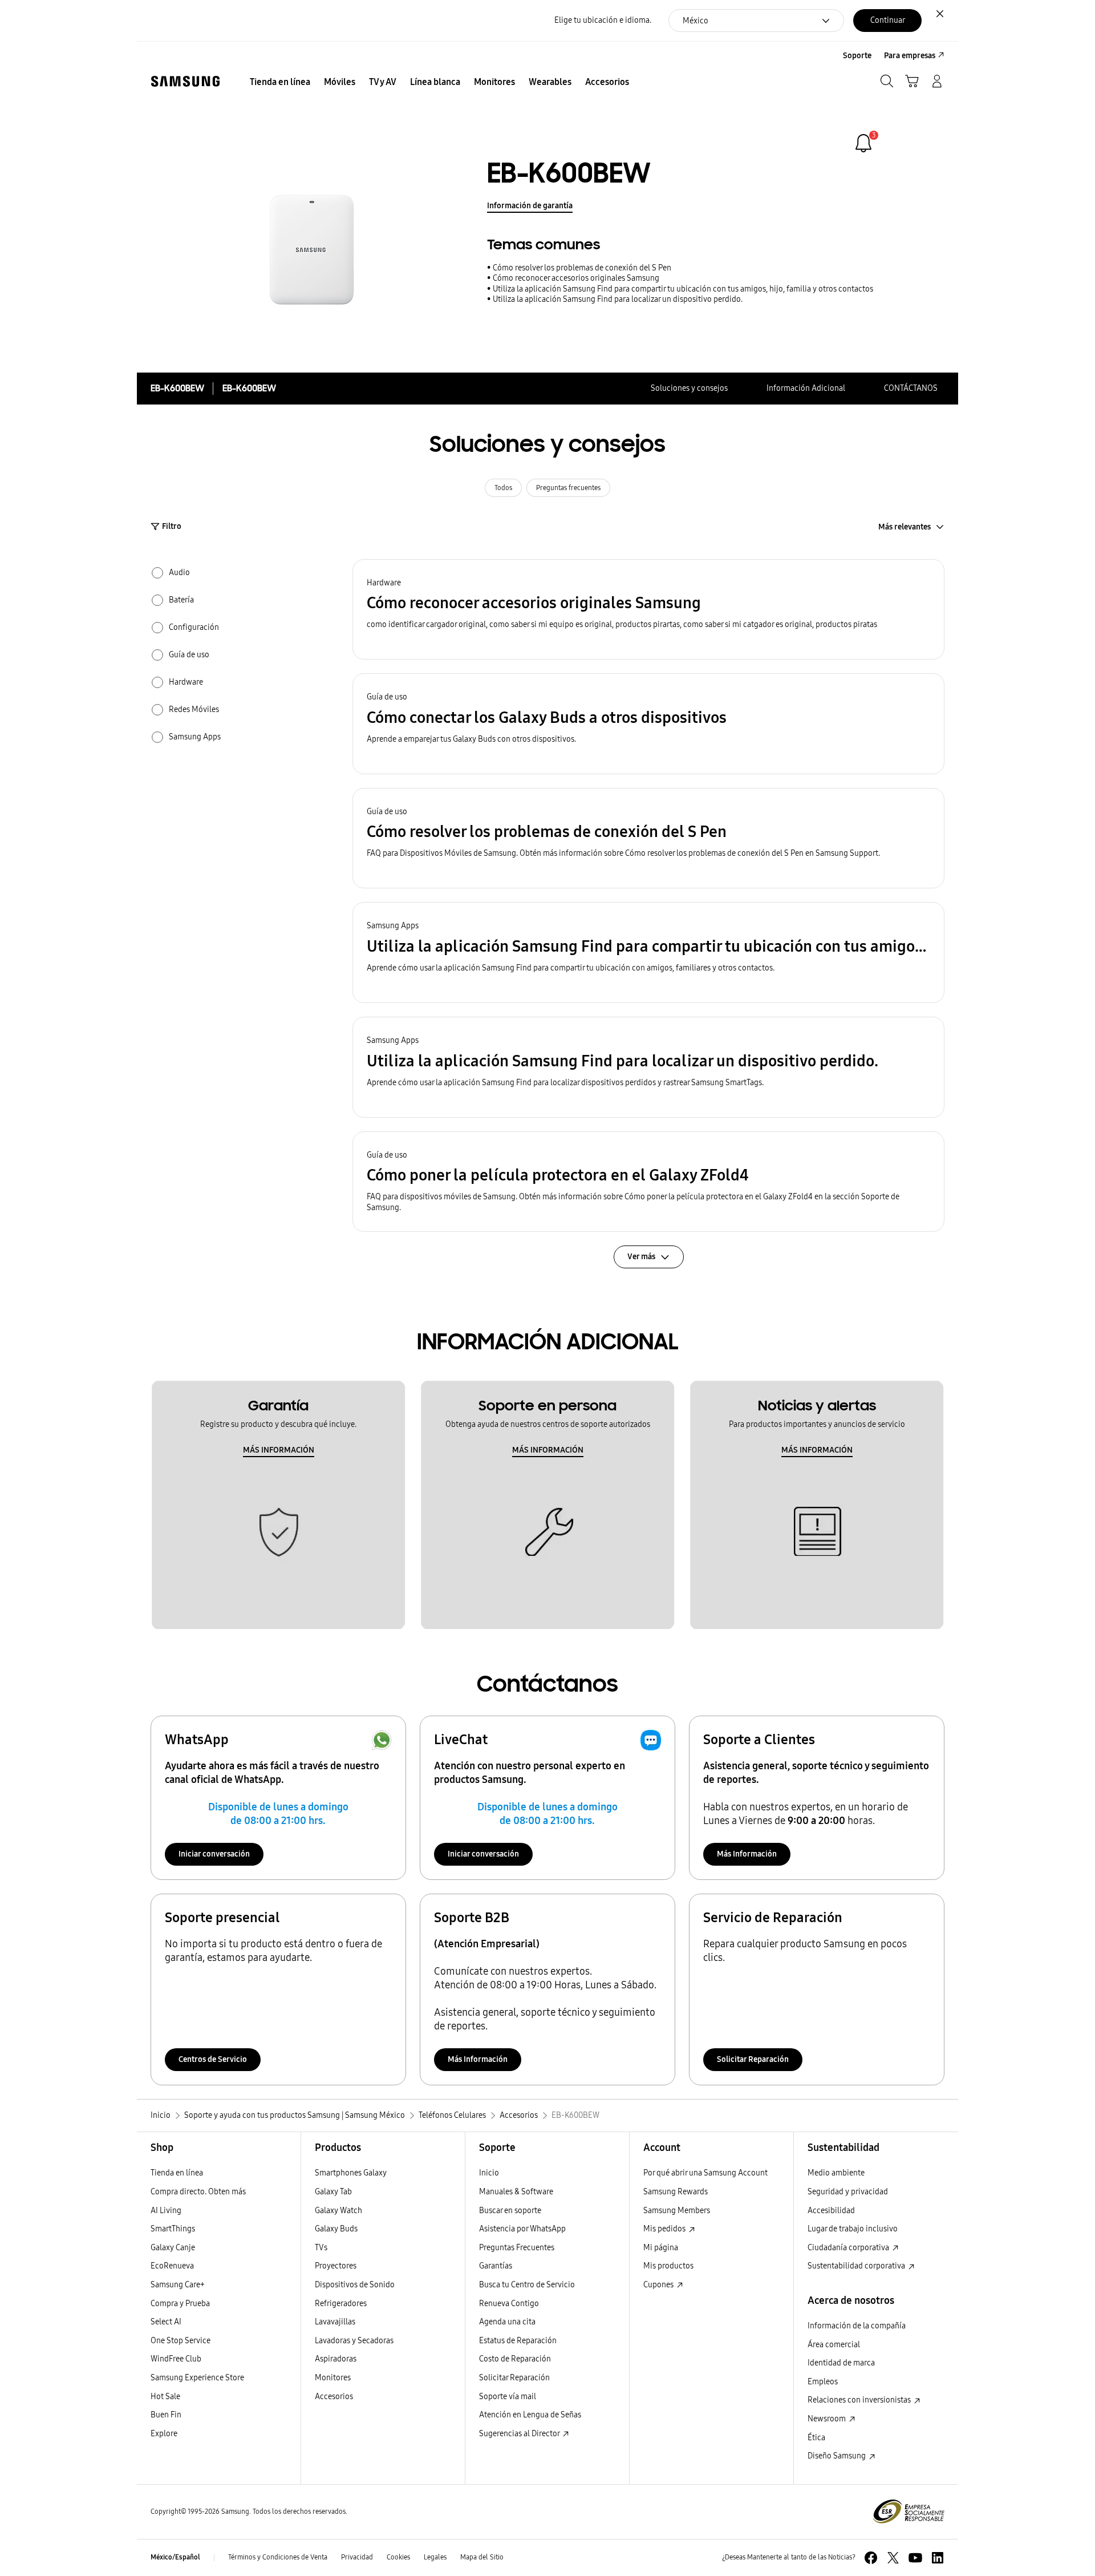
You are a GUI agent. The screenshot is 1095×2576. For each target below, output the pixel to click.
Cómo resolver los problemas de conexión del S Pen (582, 268)
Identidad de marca (841, 2363)
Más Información (747, 1854)
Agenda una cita (507, 2322)
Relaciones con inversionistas (860, 2400)
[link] (863, 143)
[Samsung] (185, 81)
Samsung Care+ (178, 2285)
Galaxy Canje (173, 2248)
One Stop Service (181, 2341)
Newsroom (828, 2419)
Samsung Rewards (676, 2192)
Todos (503, 488)
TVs (321, 2248)
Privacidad (357, 2557)
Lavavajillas (335, 2322)
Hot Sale (165, 2397)
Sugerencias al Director (520, 2434)
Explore (164, 2434)
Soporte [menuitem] (857, 56)
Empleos (823, 2382)
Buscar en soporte (510, 2211)
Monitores (333, 2378)
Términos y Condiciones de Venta (278, 2557)
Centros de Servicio (213, 2059)
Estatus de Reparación (518, 2341)
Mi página (661, 2248)
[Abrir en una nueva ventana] (871, 2558)
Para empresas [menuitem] (910, 56)
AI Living (166, 2211)
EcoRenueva (172, 2266)
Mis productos (668, 2266)
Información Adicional (806, 388)
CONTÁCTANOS (911, 388)
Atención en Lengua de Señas (530, 2415)
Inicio (489, 2173)
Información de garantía (530, 206)
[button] (648, 610)
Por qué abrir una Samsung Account (705, 2173)
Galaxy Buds (336, 2229)
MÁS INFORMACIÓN (279, 1450)
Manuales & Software (516, 2192)
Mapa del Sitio (482, 2557)
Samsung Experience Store (197, 2378)
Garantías (496, 2266)
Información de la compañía (857, 2326)
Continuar (888, 20)
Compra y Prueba (180, 2304)
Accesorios (334, 2397)
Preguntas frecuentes (568, 488)
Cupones (659, 2285)
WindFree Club (176, 2359)
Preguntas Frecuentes (517, 2248)
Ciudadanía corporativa (849, 2248)
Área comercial (834, 2345)
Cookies (398, 2557)
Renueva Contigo (509, 2304)
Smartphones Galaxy (351, 2173)
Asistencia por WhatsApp (522, 2229)
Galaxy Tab (333, 2192)
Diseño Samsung (838, 2456)
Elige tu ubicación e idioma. (603, 20)
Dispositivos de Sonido (355, 2285)
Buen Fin (166, 2415)
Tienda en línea (177, 2173)
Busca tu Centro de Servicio (527, 2285)
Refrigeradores (341, 2304)
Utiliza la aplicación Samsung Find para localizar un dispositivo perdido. (618, 299)
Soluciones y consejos (689, 388)
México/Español (175, 2557)
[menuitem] (280, 82)
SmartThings (173, 2229)
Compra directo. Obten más (198, 2192)
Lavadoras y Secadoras (354, 2341)
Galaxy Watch (338, 2211)
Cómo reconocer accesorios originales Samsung (576, 278)
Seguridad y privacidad (848, 2192)
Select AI (166, 2322)
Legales (435, 2557)
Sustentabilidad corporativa (857, 2266)
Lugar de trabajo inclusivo (853, 2229)
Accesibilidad (831, 2211)
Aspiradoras (336, 2359)
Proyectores (336, 2266)
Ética (816, 2438)
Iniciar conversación (214, 1854)
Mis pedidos (665, 2229)
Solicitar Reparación (753, 2059)
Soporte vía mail (508, 2397)
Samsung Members (677, 2211)
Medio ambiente (836, 2173)
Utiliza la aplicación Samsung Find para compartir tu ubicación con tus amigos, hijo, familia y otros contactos (683, 289)
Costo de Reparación (515, 2359)
